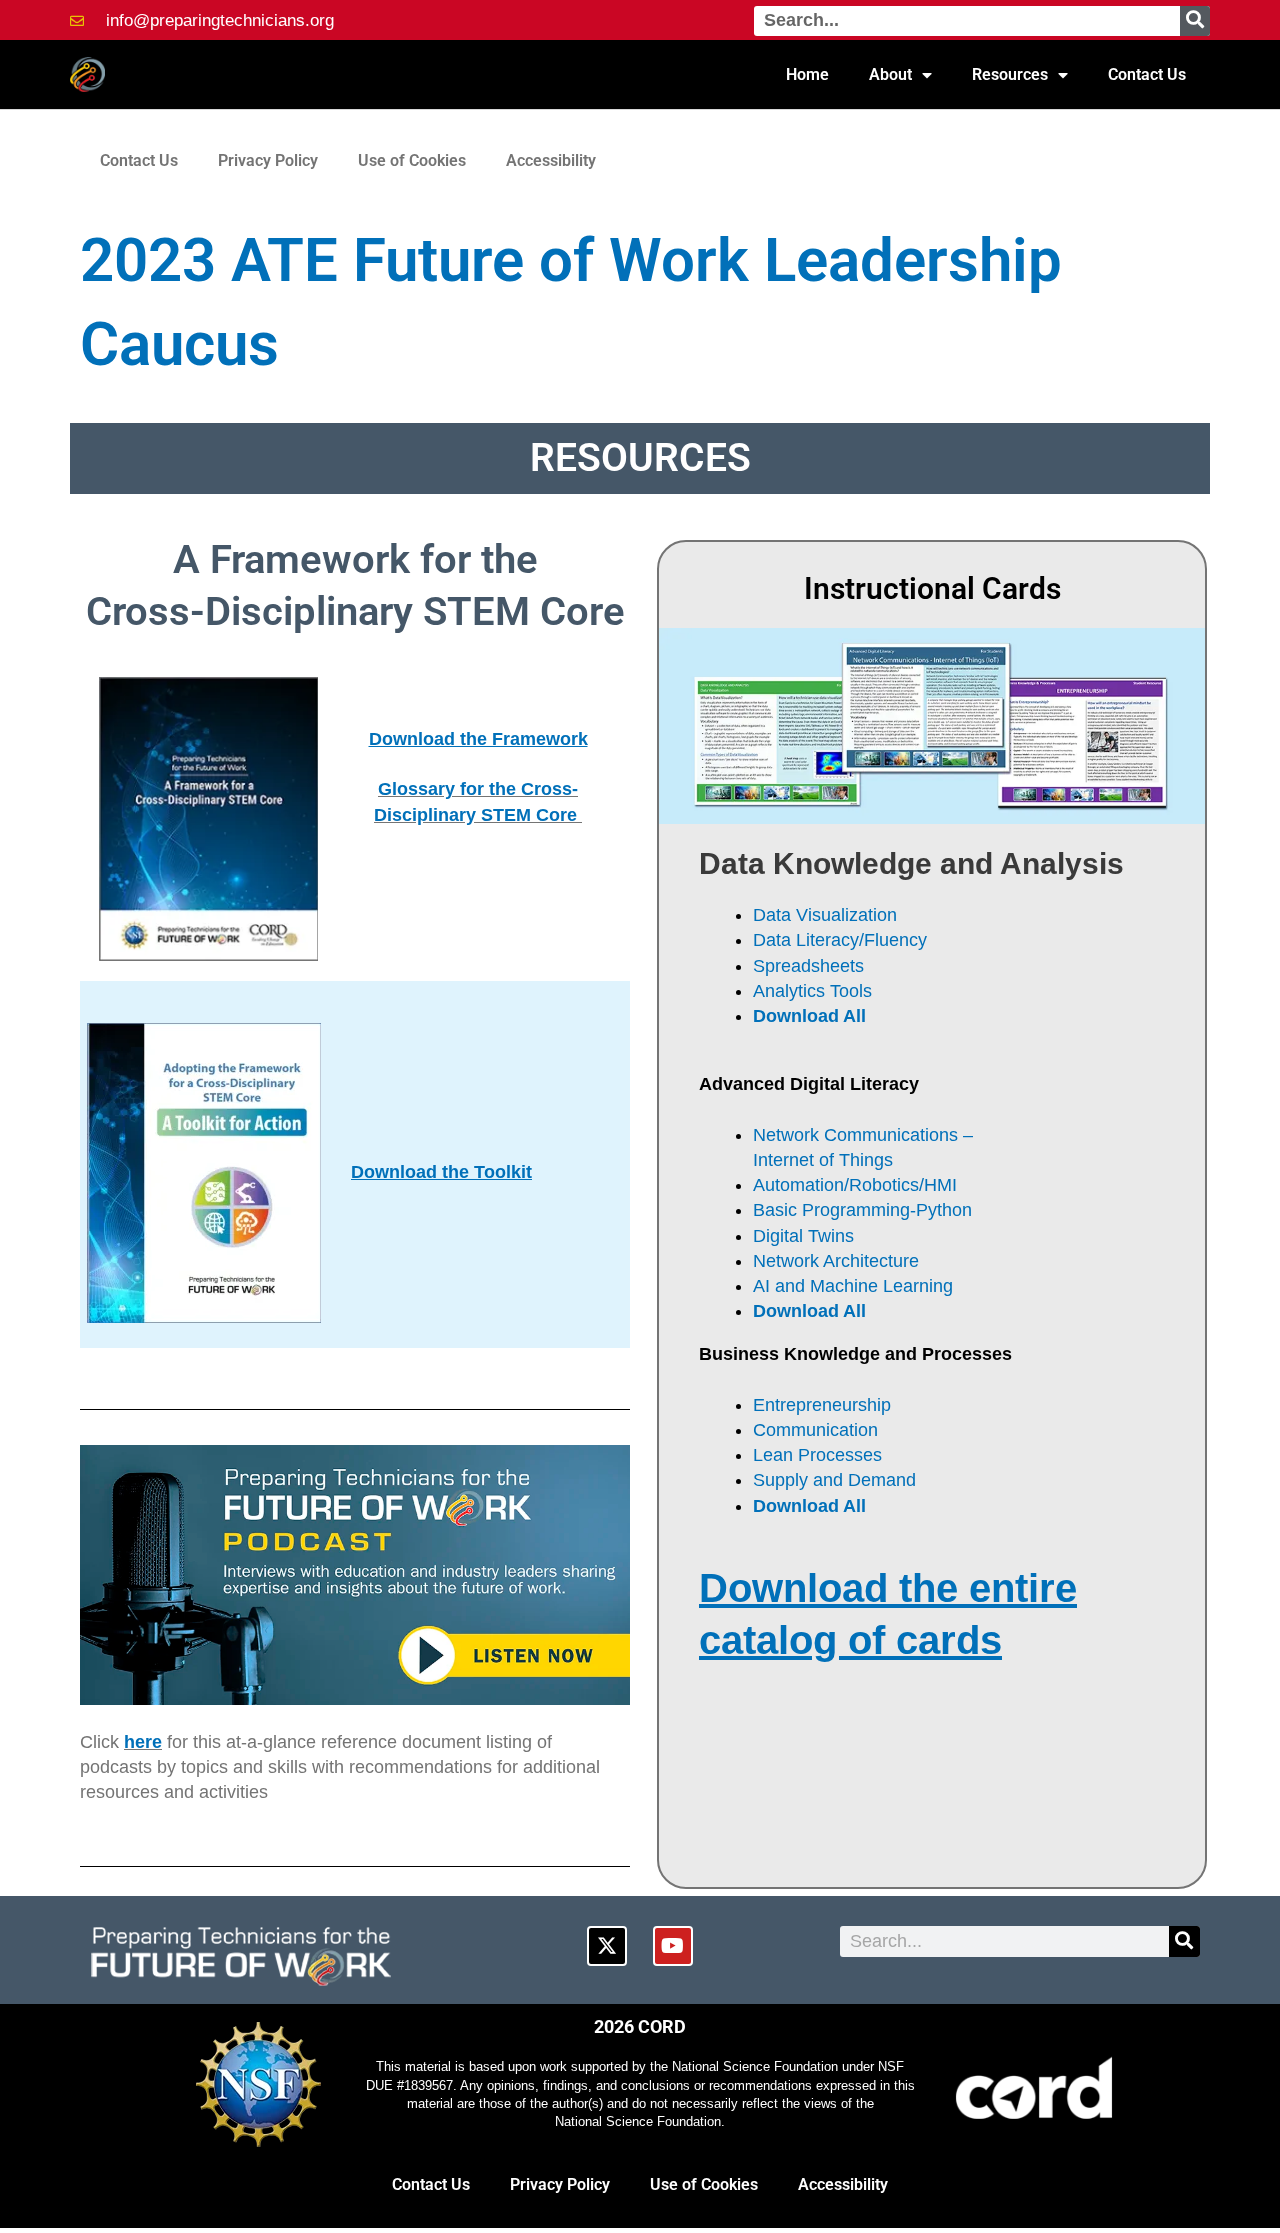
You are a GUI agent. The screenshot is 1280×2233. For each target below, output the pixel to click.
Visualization (846, 915)
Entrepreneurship (822, 1405)
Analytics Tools (812, 991)
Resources (1010, 74)
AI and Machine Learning (853, 1286)
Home (807, 74)
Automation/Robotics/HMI (857, 1185)
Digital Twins (803, 1236)
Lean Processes (820, 1455)
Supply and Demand (834, 1480)
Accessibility (551, 160)
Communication (818, 1430)
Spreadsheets (808, 966)
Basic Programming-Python (865, 1210)
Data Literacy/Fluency (842, 940)
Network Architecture (836, 1261)
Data (774, 915)
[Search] (1195, 21)
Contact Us (1147, 74)
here (143, 1742)
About (890, 74)
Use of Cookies (412, 160)
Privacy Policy (268, 160)
